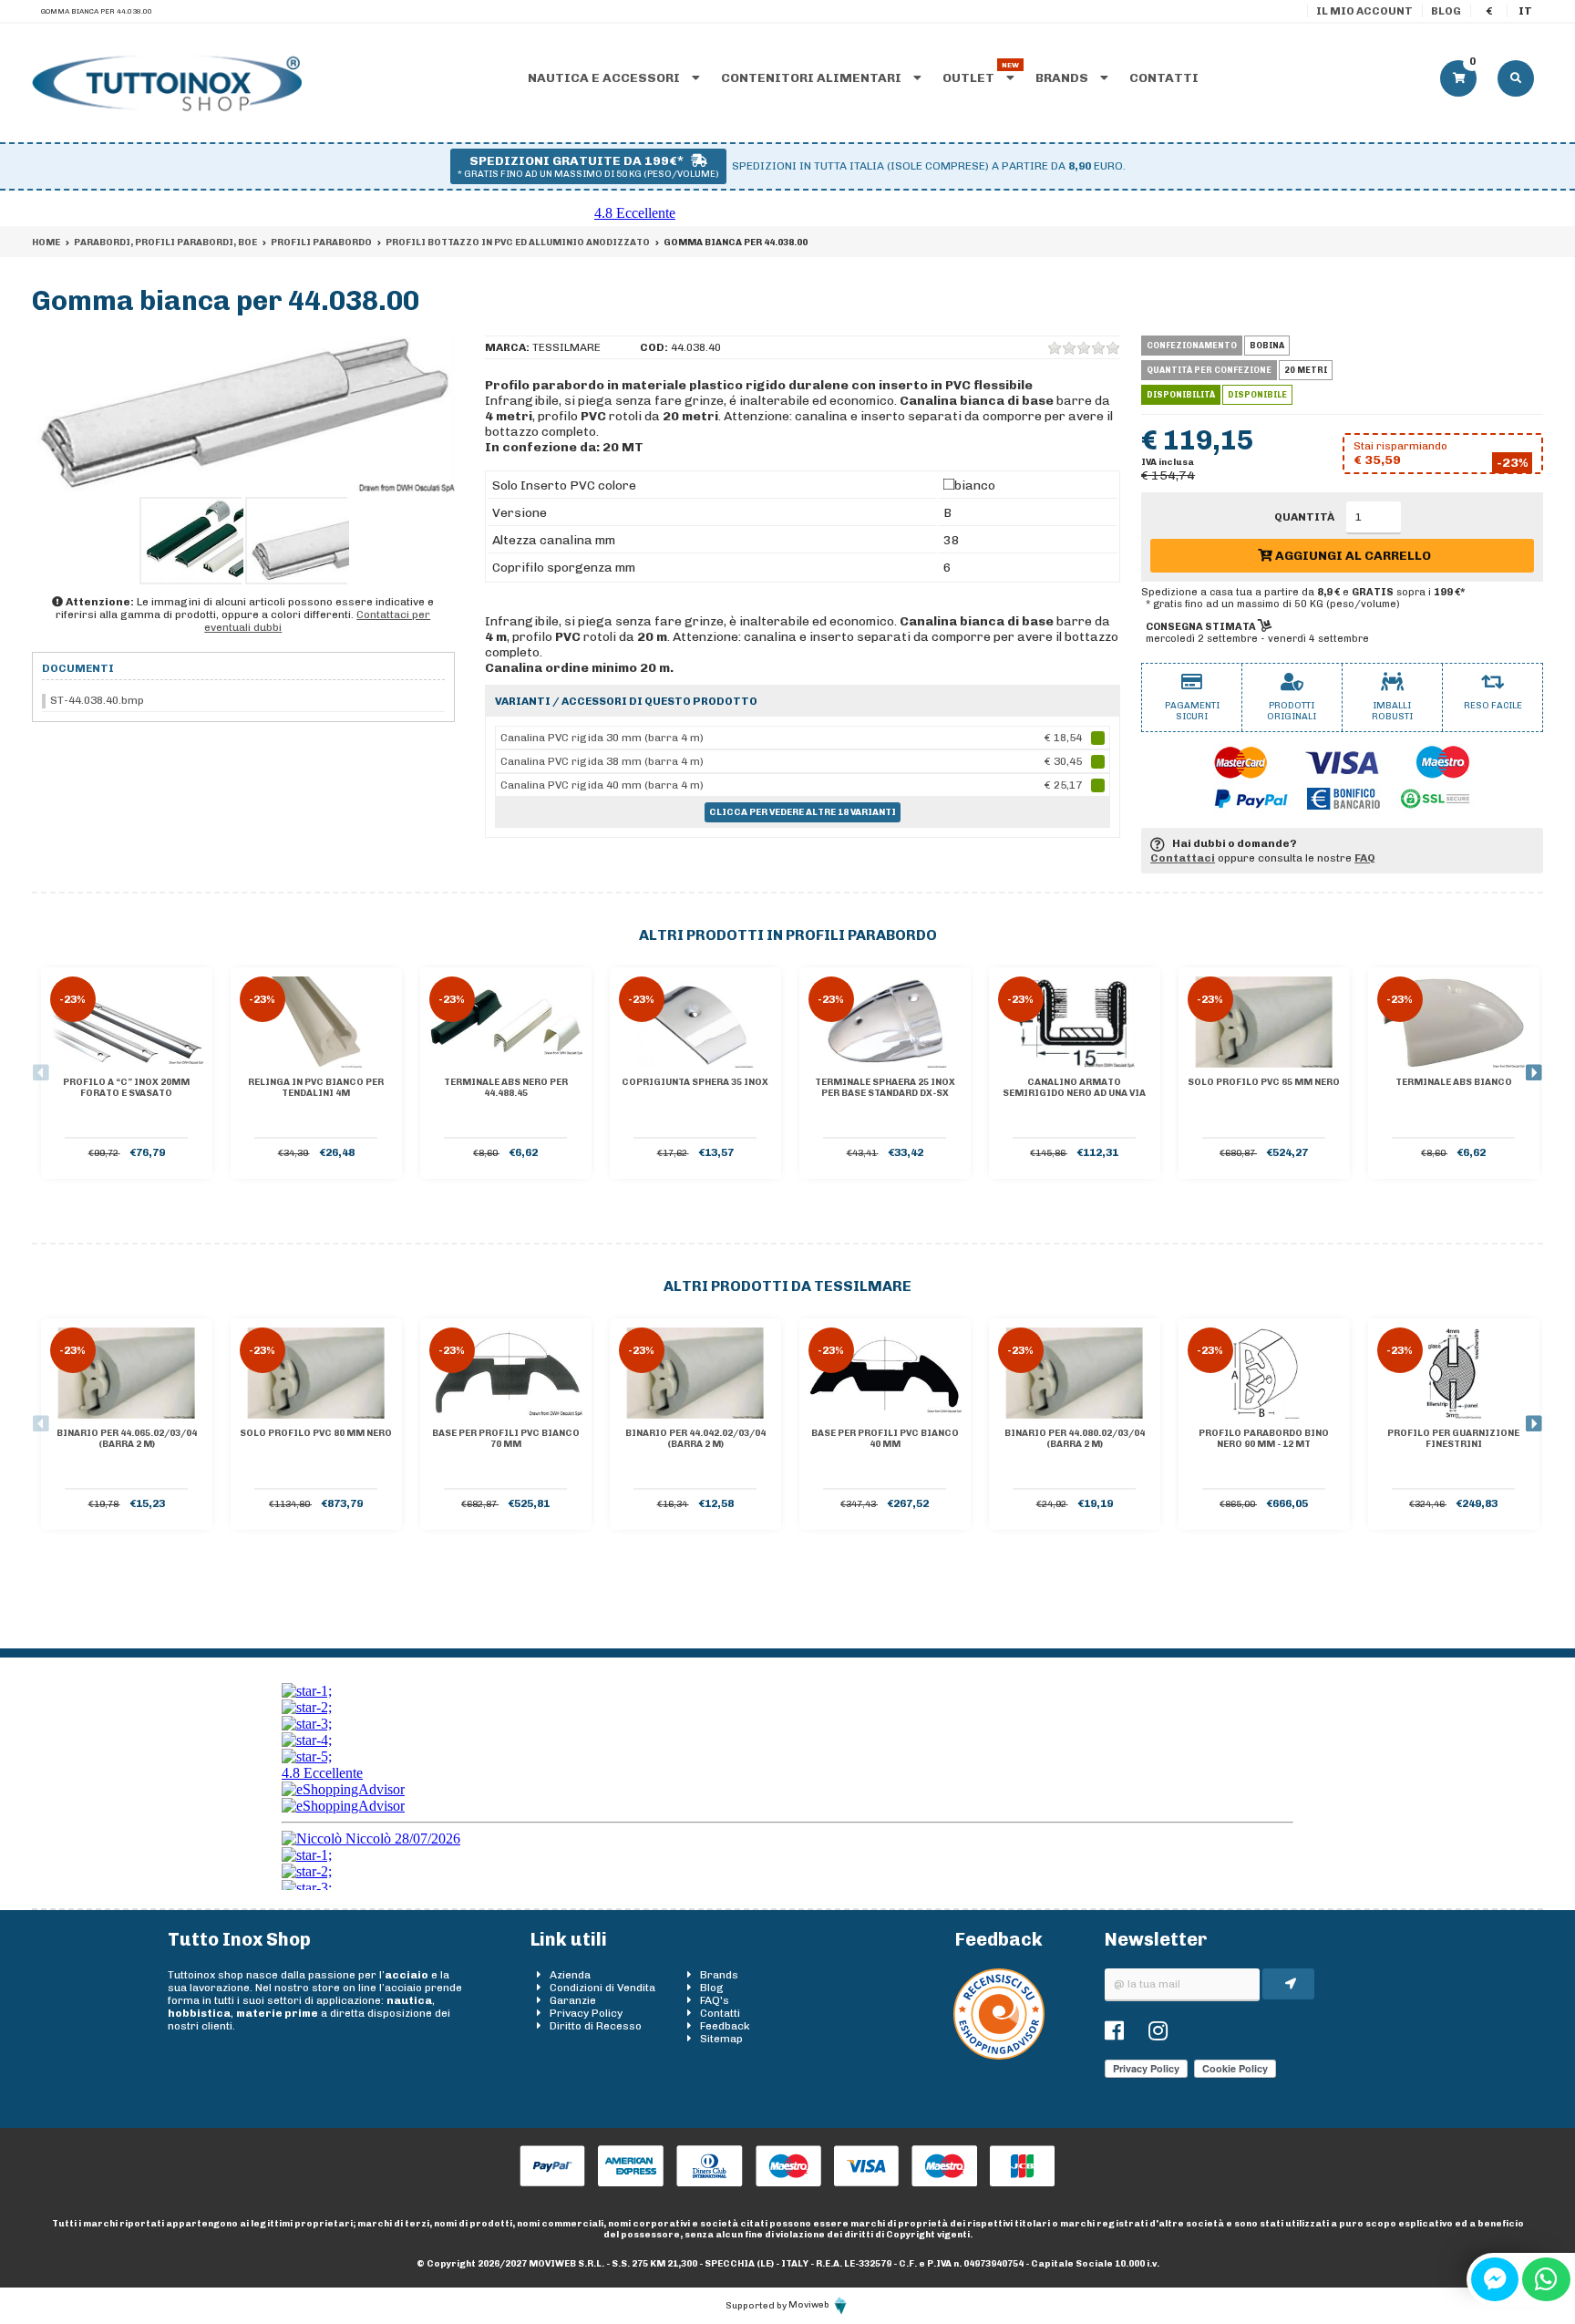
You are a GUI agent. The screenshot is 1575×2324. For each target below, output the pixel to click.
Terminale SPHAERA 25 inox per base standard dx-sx (885, 1088)
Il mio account (1364, 11)
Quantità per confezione (1209, 370)
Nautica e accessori (605, 78)
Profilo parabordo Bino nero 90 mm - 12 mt (1264, 1439)
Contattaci (1183, 858)
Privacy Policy (586, 2013)
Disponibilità (1181, 395)
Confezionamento (1192, 346)
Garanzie (573, 2000)
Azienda (570, 1975)
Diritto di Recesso (596, 2026)
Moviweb (810, 2305)
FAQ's (715, 2000)
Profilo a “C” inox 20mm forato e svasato (126, 1088)
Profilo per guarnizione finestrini (1453, 1439)
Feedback (725, 2026)
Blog (1446, 11)
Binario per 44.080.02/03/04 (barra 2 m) (1075, 1439)
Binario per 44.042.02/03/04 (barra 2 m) (695, 1439)
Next (1534, 1073)
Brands (1063, 78)
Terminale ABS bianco (1454, 1082)
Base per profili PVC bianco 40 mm (885, 1439)
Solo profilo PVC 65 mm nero (1264, 1082)
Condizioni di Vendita (602, 1988)
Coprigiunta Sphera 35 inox (695, 1082)
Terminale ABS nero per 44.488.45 (506, 1088)
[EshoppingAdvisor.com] (999, 2056)
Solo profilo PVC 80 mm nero (316, 1433)
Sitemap (721, 2039)
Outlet (970, 78)
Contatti (1164, 78)
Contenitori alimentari (813, 78)
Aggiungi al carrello (1352, 556)
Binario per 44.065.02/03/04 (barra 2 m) (127, 1439)
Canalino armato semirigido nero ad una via (1074, 1088)
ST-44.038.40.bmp (97, 700)
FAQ (1365, 858)
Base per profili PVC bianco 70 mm (506, 1439)
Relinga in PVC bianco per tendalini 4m (316, 1088)
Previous (41, 1073)
